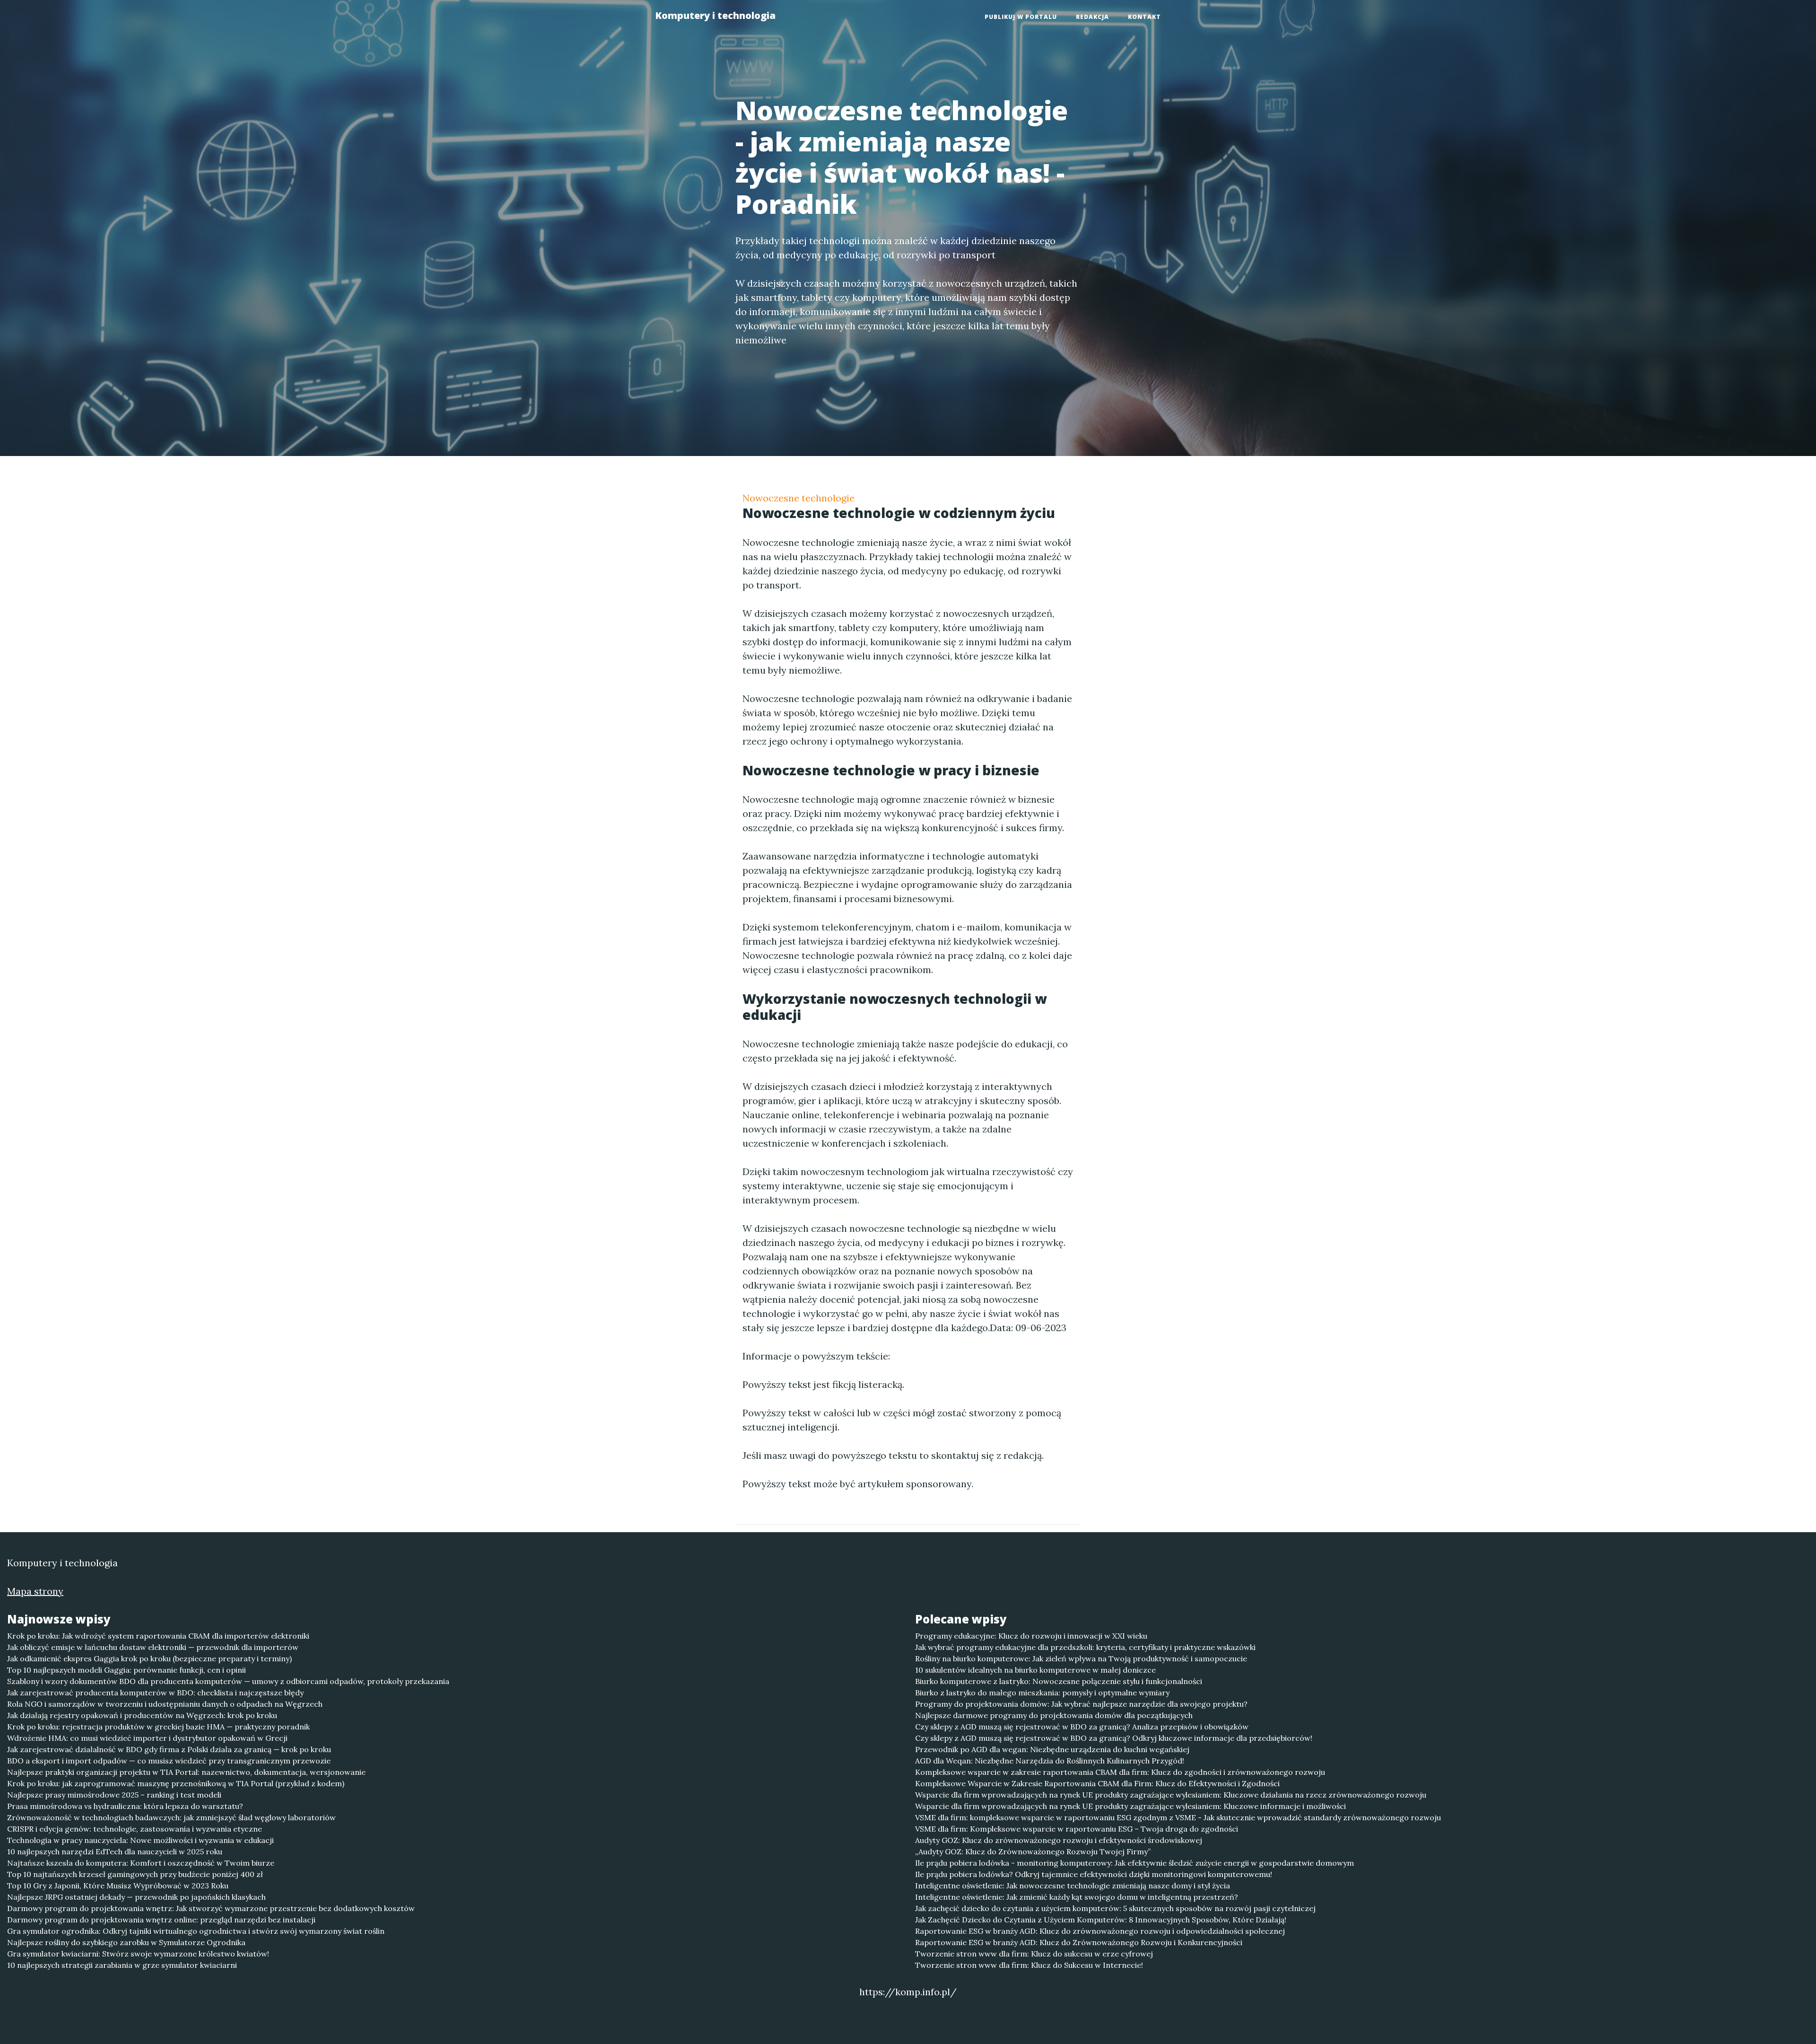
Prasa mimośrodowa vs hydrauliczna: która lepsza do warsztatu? (125, 1806)
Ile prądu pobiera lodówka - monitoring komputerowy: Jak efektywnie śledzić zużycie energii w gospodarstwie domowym (1135, 1863)
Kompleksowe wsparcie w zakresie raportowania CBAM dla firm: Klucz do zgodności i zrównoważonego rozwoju (1120, 1772)
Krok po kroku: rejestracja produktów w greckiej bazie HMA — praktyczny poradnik (158, 1727)
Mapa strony (35, 1591)
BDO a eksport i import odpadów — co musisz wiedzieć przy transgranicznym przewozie (169, 1761)
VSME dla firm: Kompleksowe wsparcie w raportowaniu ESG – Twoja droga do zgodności (1077, 1829)
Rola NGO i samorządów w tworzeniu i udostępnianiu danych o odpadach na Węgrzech (165, 1704)
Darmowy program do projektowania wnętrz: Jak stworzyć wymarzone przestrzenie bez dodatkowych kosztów (211, 1908)
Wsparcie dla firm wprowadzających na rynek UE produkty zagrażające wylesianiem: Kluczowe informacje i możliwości (1131, 1806)
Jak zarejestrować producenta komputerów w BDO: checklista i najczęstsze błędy (155, 1693)
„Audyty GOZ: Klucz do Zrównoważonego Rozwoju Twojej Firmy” (1033, 1851)
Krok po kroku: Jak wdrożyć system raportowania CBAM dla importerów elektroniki (158, 1636)
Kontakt (1144, 17)
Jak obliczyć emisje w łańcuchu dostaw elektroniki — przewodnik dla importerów (153, 1647)
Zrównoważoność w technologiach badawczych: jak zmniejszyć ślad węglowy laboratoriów (171, 1817)
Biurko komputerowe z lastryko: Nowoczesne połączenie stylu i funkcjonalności (1059, 1681)
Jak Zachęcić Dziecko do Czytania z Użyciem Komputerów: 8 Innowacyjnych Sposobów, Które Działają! (1101, 1920)
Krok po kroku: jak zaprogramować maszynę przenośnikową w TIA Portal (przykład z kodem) (176, 1783)
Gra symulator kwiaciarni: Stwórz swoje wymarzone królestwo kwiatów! (138, 1954)
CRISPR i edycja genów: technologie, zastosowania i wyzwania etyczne (135, 1829)
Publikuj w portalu (1021, 17)
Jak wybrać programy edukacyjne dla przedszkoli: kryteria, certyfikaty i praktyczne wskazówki (1085, 1647)
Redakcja (1092, 17)
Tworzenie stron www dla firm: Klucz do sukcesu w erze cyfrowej (1034, 1954)
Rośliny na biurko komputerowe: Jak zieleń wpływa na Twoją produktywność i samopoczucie (1081, 1658)
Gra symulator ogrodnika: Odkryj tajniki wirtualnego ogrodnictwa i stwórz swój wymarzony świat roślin (196, 1931)
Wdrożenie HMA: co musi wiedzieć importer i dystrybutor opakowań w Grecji (147, 1738)
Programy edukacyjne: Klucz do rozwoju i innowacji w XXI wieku (1031, 1636)
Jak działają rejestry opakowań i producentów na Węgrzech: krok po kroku (142, 1715)
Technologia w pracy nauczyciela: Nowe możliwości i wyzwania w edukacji (140, 1840)
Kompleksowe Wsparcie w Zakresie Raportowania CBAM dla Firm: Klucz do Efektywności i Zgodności (1097, 1783)
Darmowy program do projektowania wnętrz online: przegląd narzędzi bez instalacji (161, 1920)
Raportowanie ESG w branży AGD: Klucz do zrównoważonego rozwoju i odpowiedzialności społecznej (1100, 1931)
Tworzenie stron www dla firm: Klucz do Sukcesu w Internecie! (1029, 1965)
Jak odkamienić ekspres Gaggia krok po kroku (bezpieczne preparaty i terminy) (149, 1658)
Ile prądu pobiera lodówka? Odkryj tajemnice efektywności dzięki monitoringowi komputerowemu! (1094, 1874)
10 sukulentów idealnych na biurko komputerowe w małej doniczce (1035, 1670)
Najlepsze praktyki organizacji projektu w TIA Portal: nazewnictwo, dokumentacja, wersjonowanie (186, 1772)
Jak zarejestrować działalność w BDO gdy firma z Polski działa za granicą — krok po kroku (169, 1749)
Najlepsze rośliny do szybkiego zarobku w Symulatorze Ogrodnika (126, 1942)
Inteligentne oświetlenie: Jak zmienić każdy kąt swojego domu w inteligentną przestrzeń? (1077, 1897)
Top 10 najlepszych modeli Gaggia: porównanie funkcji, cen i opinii (127, 1670)
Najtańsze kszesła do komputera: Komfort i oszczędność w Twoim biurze (141, 1863)
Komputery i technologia (715, 15)
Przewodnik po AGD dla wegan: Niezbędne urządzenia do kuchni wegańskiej (1052, 1749)
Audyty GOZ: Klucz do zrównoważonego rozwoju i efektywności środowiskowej (1059, 1840)
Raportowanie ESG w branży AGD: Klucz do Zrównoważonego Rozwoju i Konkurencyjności (1079, 1942)
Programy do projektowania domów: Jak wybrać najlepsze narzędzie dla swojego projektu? (1081, 1704)
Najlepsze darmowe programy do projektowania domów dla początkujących (1054, 1715)
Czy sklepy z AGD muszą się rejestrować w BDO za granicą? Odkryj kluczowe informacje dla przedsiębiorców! (1114, 1738)
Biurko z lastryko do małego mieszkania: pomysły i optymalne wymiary (1042, 1693)
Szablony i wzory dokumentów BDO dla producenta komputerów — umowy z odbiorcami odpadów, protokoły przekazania (228, 1681)
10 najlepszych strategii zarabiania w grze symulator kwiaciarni (122, 1965)
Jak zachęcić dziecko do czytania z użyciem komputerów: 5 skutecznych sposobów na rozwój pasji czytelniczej (1115, 1908)
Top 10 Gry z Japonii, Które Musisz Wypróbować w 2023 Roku (118, 1886)
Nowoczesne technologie (799, 498)
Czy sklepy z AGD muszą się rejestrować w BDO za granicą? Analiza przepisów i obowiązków (1082, 1727)
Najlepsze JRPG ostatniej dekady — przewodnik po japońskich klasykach (136, 1897)
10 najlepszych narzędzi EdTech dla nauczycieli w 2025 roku (115, 1851)
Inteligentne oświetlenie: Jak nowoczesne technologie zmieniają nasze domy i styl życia (1073, 1886)
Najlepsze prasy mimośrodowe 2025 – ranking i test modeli (114, 1795)
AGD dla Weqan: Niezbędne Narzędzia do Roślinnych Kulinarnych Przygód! (1050, 1761)
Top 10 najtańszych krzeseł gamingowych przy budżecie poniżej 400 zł (135, 1874)
